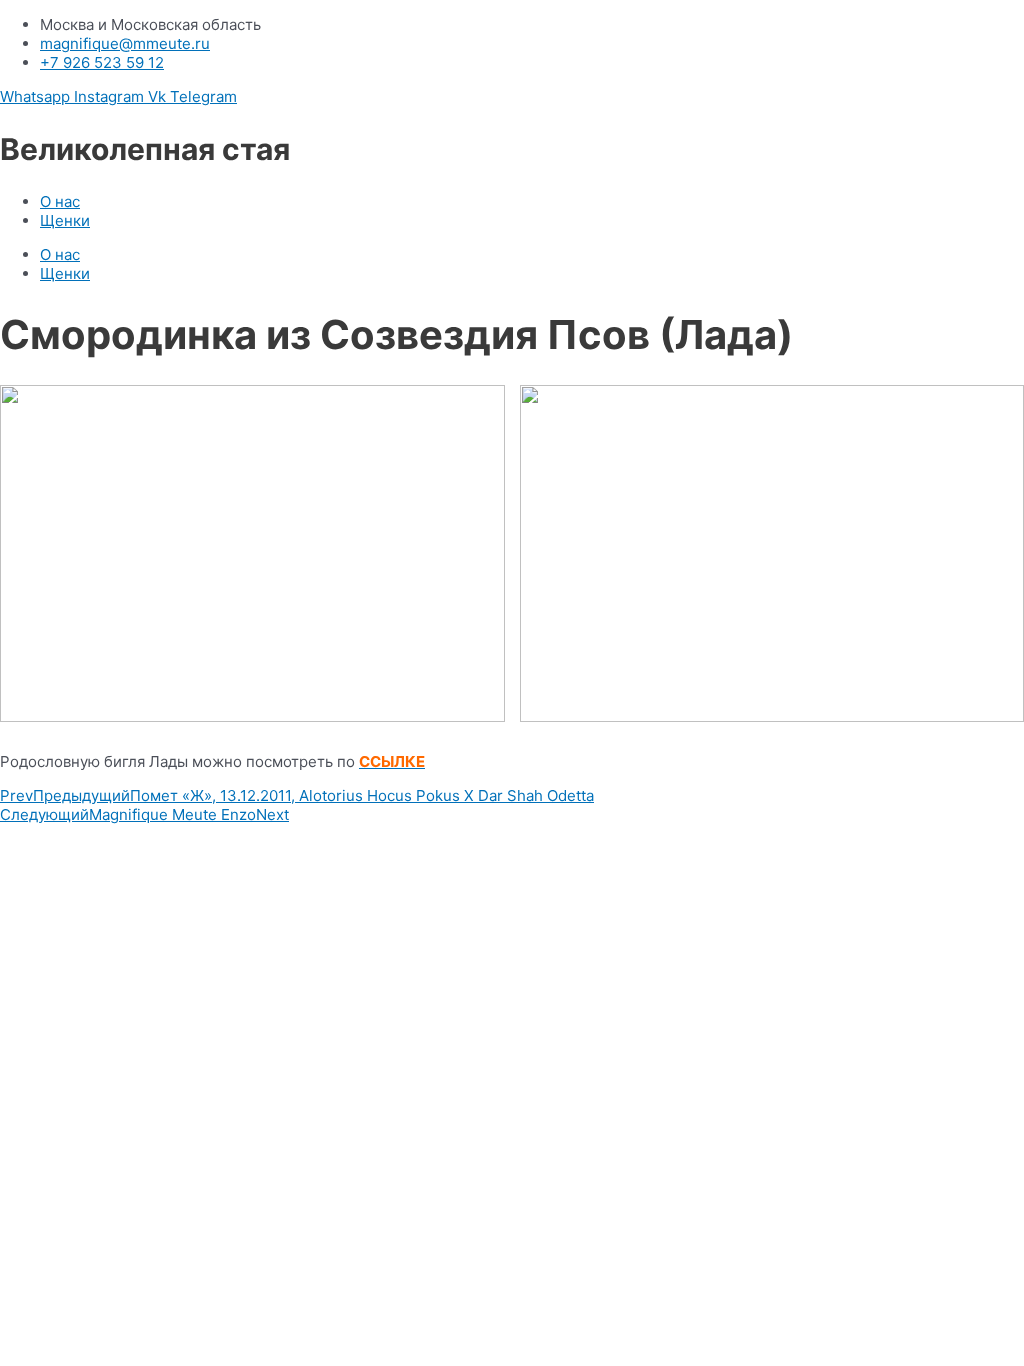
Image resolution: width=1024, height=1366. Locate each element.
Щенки (65, 220)
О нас (60, 201)
